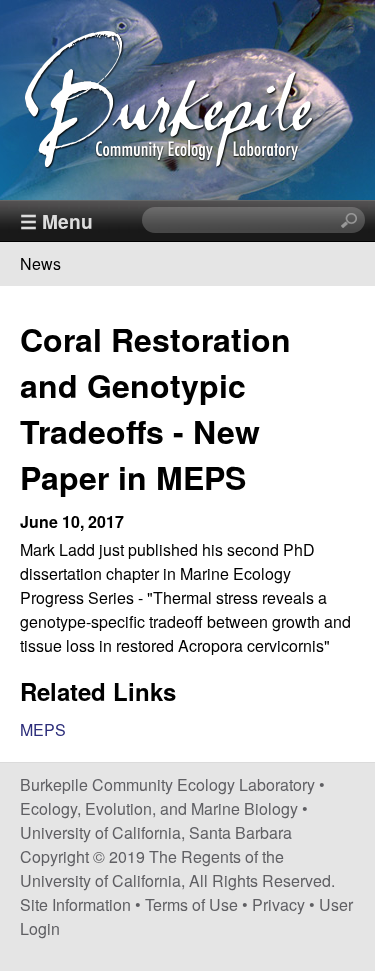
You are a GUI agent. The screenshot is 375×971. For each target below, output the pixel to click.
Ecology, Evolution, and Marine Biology (159, 808)
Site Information (75, 904)
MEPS (43, 729)
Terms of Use (191, 904)
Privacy (278, 904)
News (40, 263)
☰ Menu (56, 221)
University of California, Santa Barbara (156, 832)
